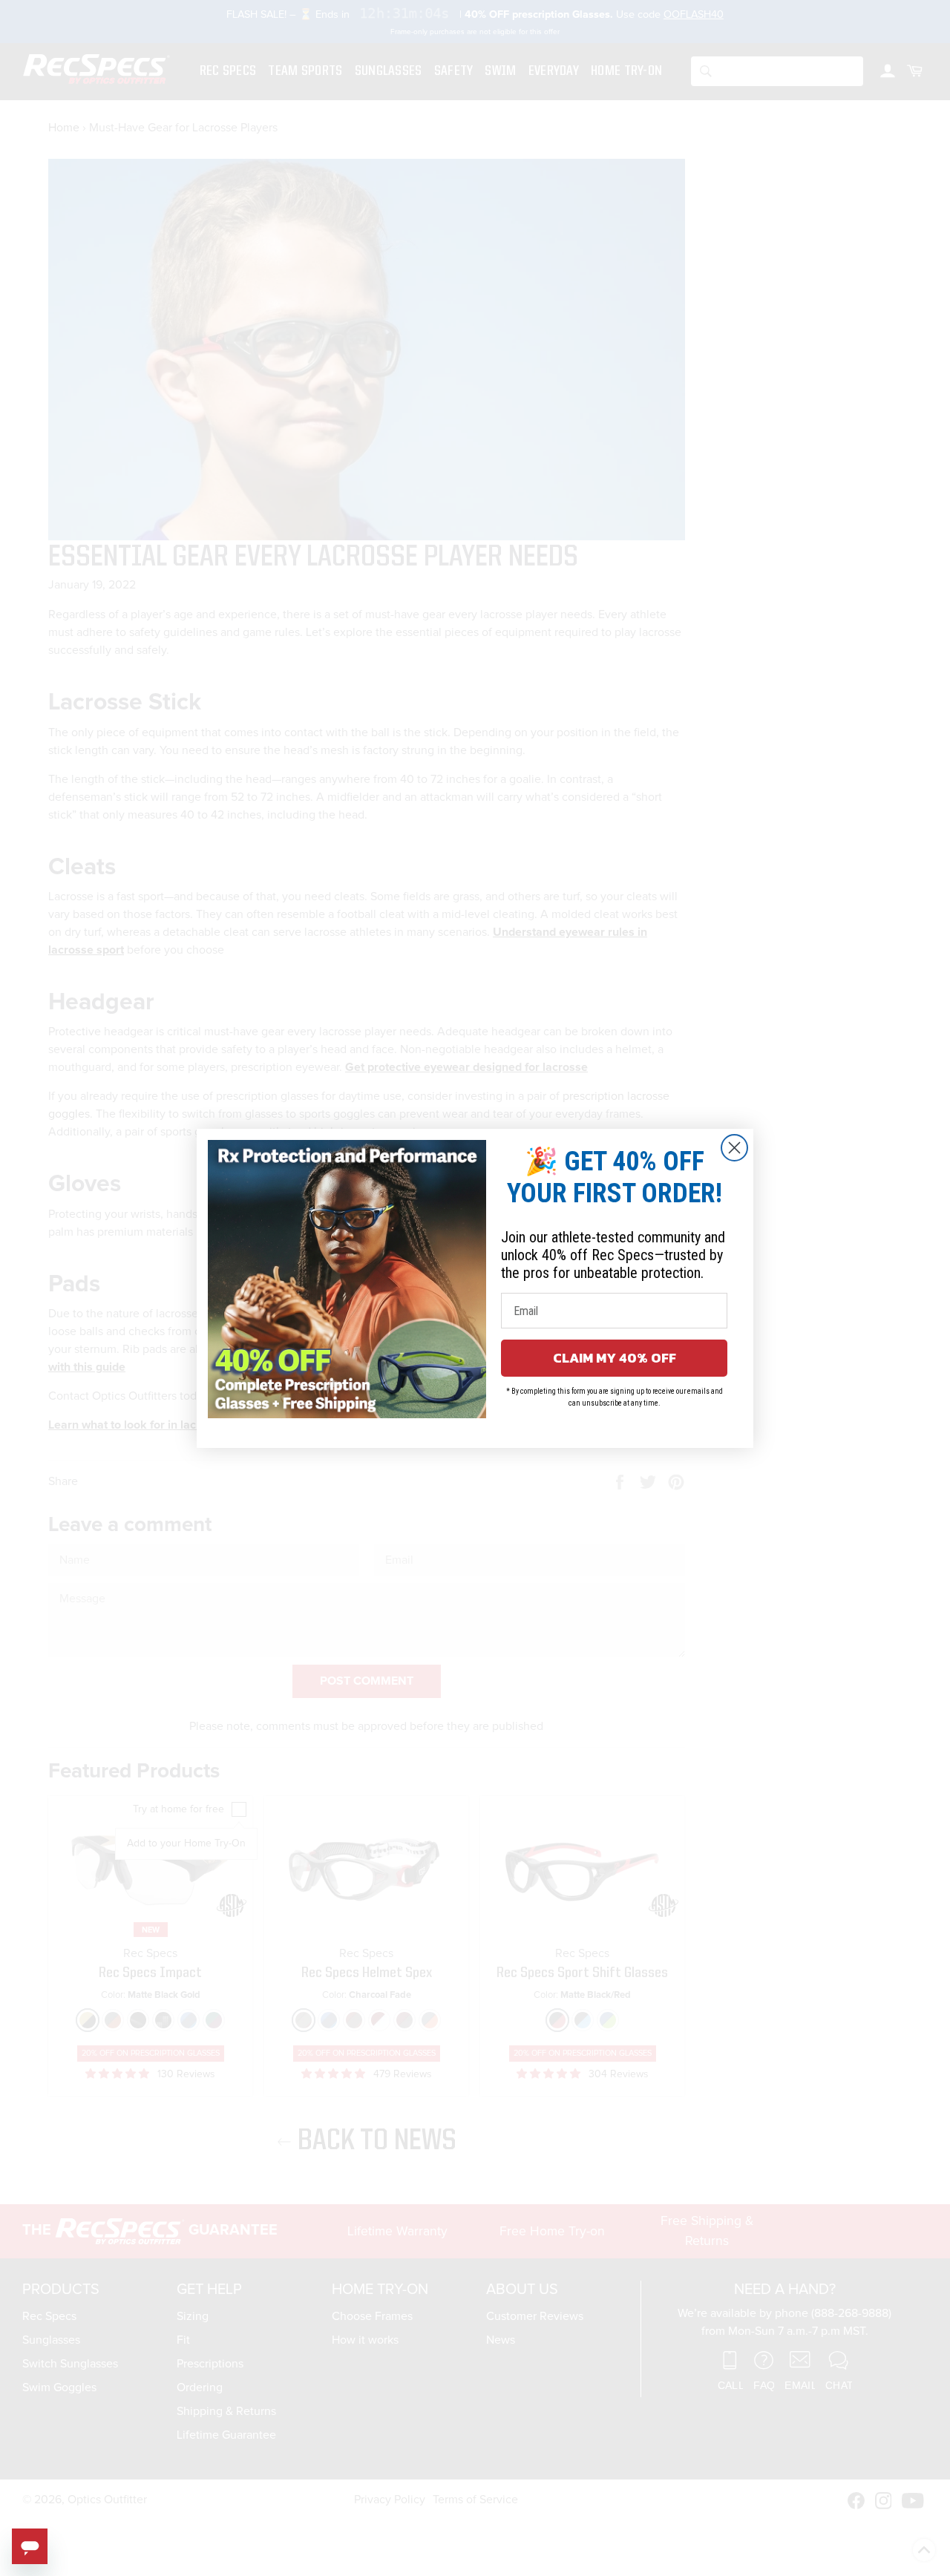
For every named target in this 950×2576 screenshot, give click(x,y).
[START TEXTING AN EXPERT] (30, 2546)
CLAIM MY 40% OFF (615, 1358)
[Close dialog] (734, 1148)
